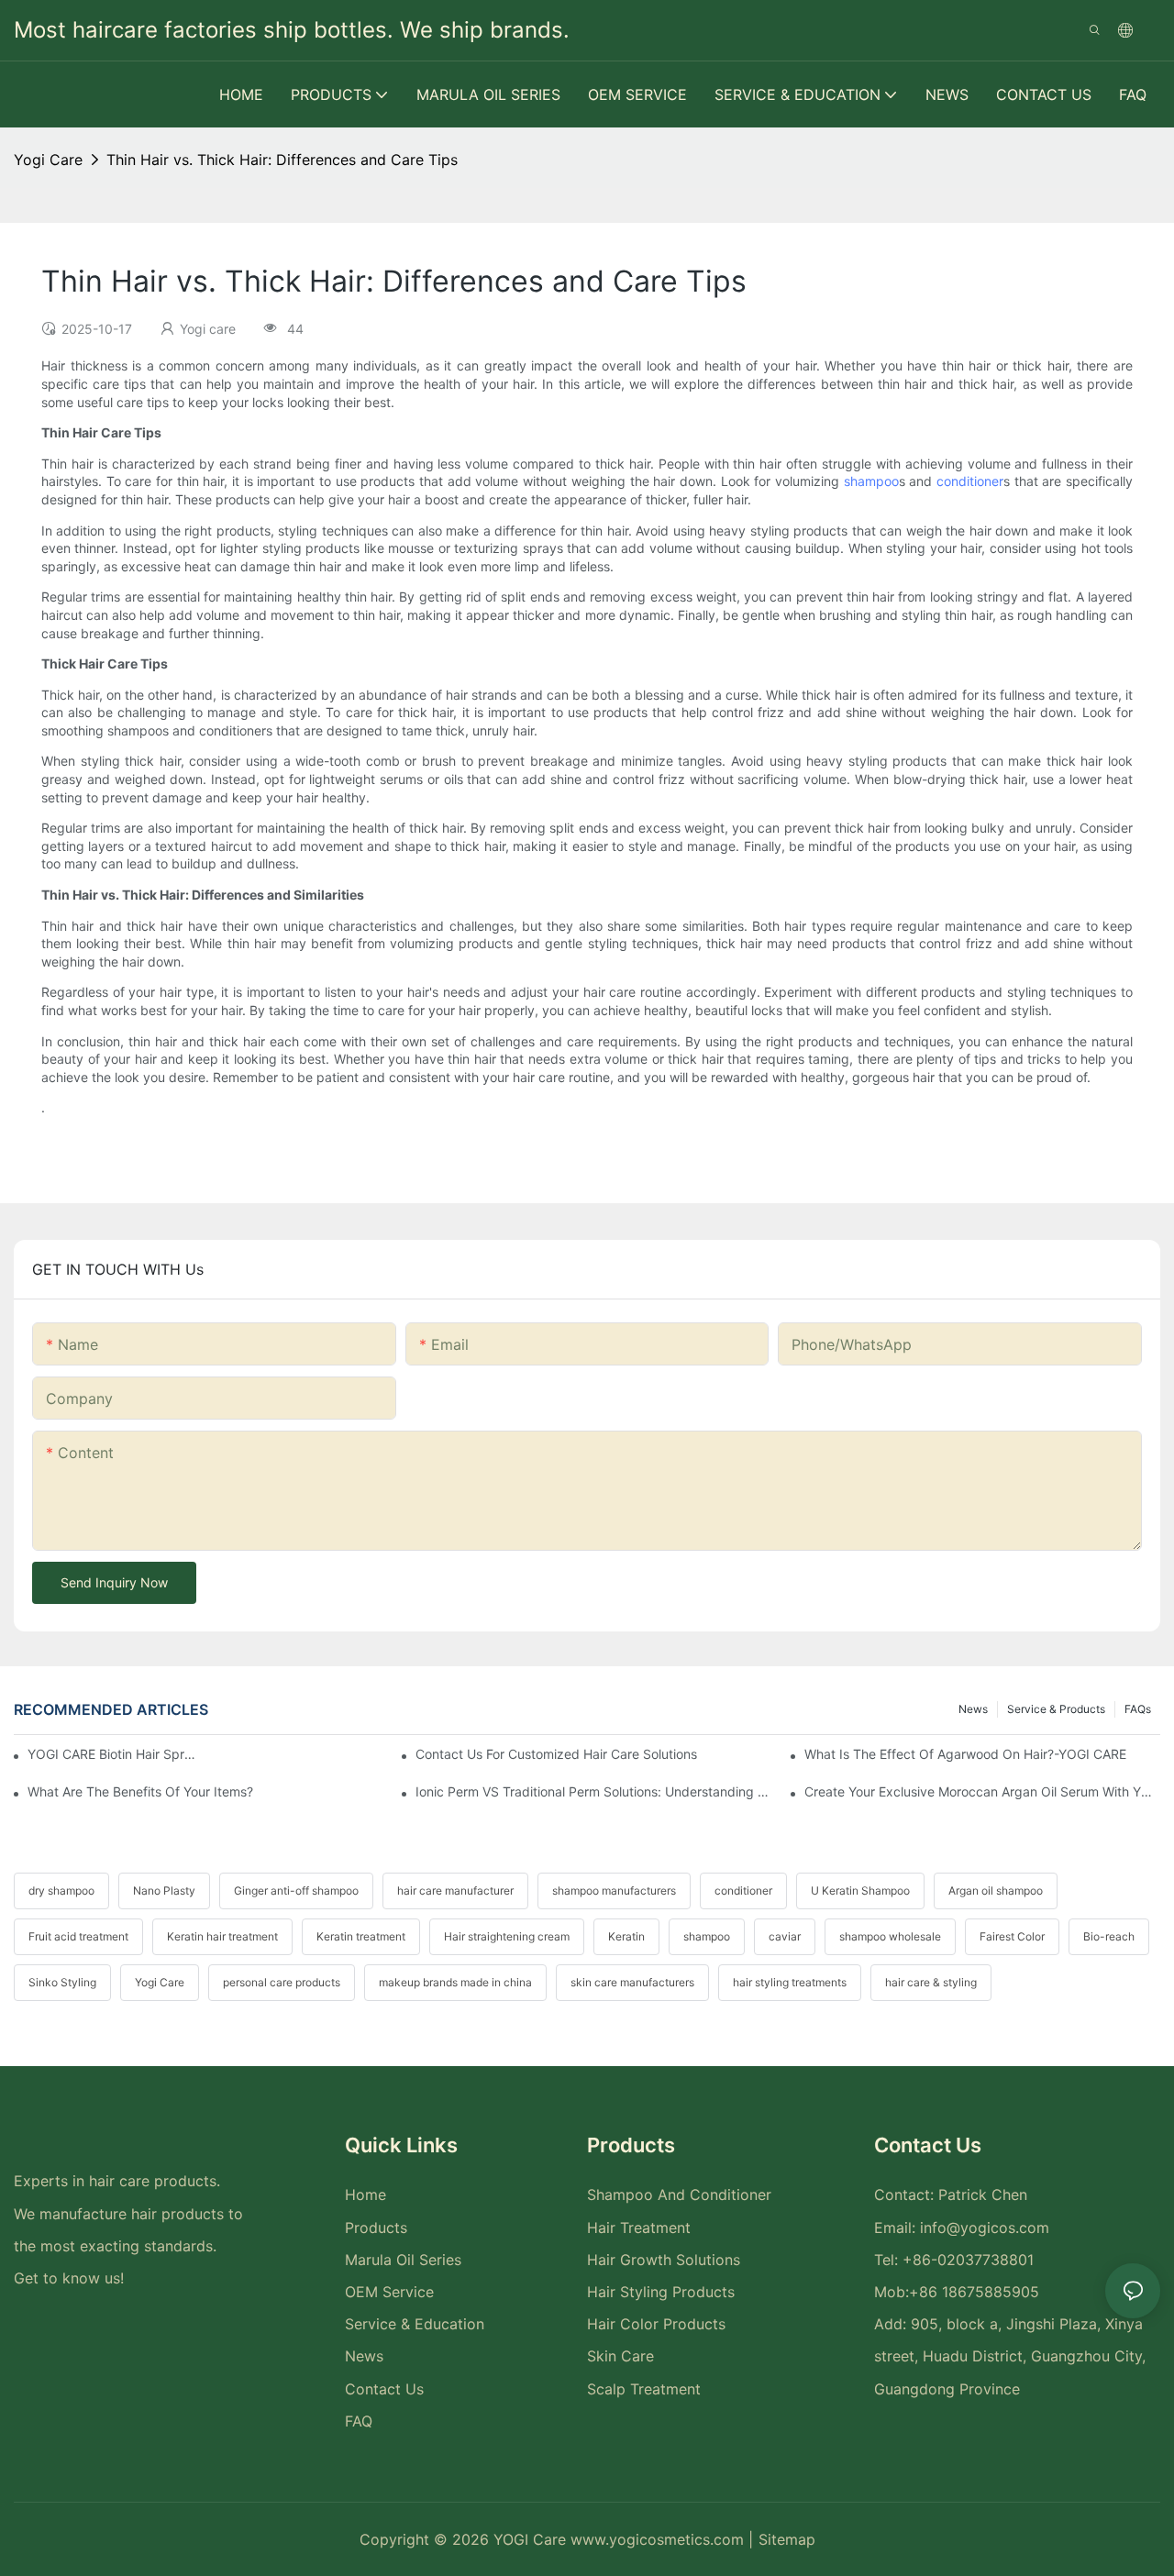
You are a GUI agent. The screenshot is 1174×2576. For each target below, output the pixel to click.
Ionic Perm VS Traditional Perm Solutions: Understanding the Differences (593, 1791)
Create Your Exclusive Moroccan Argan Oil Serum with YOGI (982, 1791)
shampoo (871, 481)
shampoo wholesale (890, 1936)
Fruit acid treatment (78, 1936)
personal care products (282, 1982)
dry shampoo (61, 1891)
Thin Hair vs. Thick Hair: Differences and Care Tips (282, 160)
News (973, 1709)
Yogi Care (160, 1982)
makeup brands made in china (455, 1982)
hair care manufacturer (455, 1891)
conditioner (970, 481)
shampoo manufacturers (614, 1891)
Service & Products (1056, 1709)
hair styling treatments (790, 1982)
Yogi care (48, 160)
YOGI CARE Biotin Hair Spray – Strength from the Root (113, 1754)
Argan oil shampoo (996, 1891)
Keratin (626, 1936)
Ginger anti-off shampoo (296, 1891)
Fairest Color (1012, 1936)
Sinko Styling (62, 1982)
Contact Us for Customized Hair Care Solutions (556, 1754)
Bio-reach (1109, 1936)
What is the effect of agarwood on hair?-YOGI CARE (965, 1754)
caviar (785, 1936)
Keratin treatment (361, 1936)
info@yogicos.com (985, 2228)
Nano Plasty (164, 1891)
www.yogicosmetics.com (659, 2539)
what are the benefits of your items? (140, 1791)
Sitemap (787, 2539)
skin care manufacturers (632, 1982)
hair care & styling (931, 1982)
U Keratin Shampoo (860, 1891)
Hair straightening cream (507, 1936)
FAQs (1138, 1709)
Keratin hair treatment (222, 1936)
